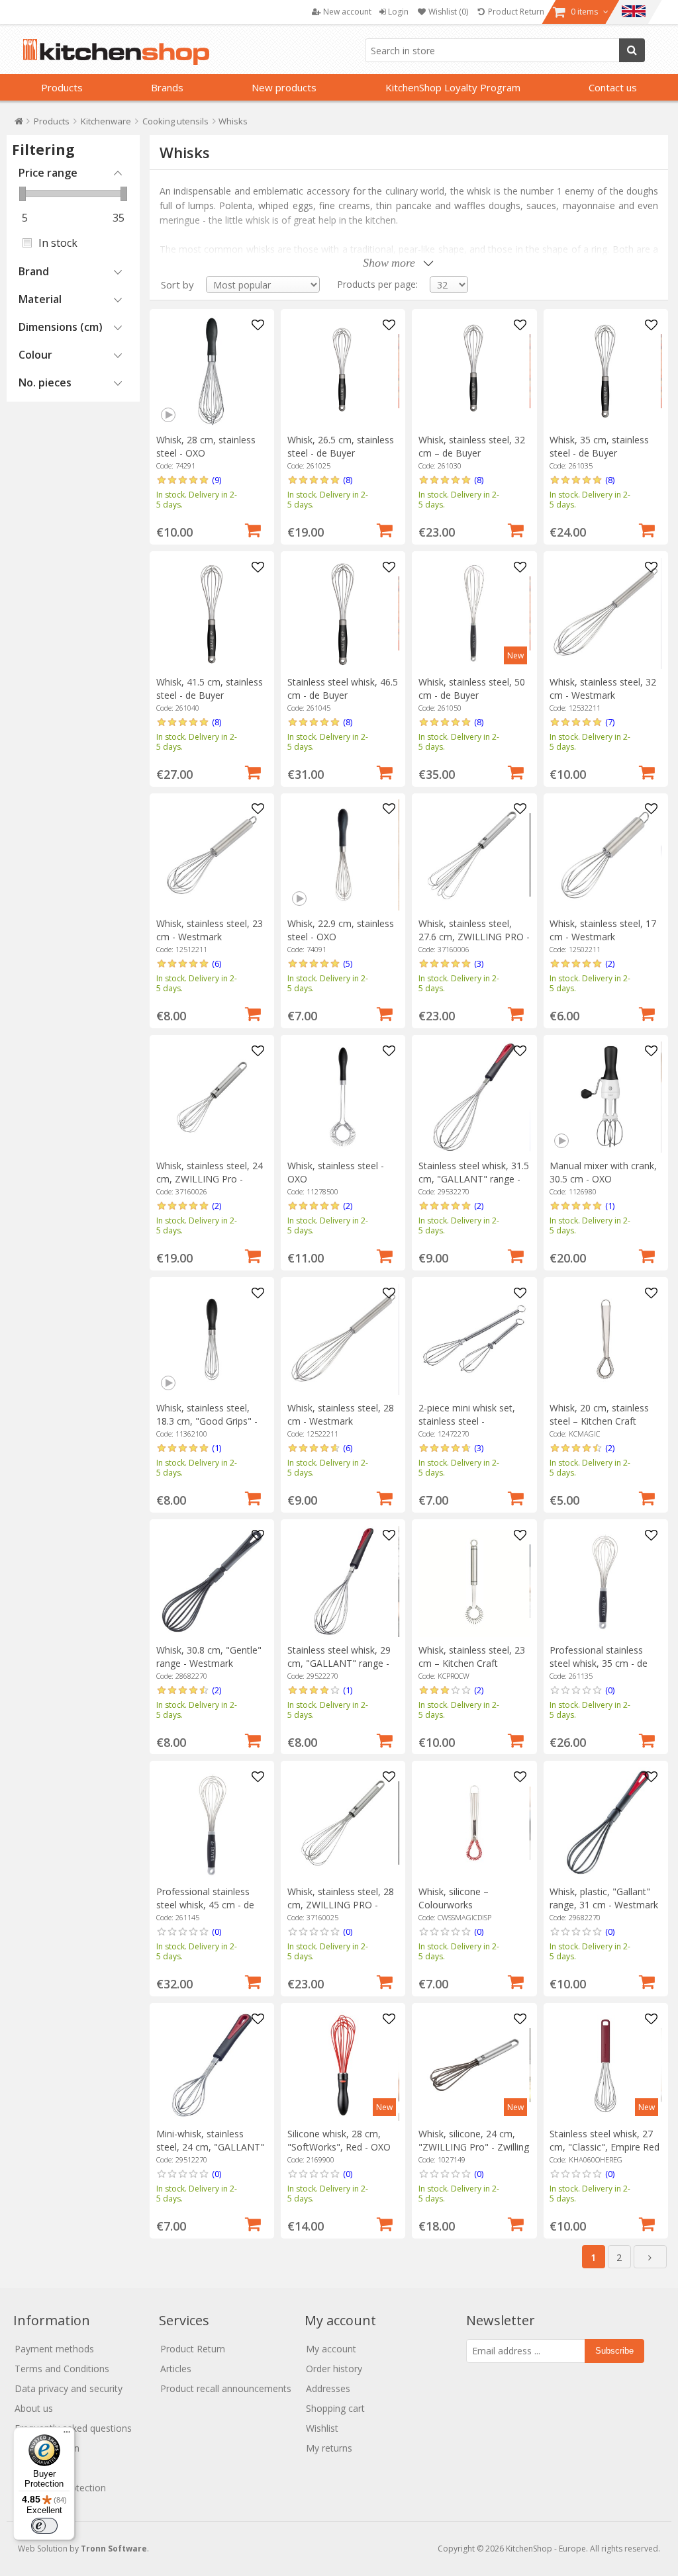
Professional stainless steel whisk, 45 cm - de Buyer (205, 1905)
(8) (348, 480)
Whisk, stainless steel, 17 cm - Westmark (603, 930)
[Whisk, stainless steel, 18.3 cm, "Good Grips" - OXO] (212, 1339)
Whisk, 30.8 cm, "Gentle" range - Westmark (209, 1657)
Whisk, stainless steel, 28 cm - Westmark (341, 1414)
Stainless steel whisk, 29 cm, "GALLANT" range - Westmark (339, 1663)
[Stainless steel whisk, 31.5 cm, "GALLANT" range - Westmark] (474, 1097)
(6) (217, 963)
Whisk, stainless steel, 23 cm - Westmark (210, 930)
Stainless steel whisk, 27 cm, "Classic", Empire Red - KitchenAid (605, 2147)
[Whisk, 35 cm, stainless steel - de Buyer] (605, 371)
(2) (610, 963)
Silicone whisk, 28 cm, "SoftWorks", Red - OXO (339, 2140)
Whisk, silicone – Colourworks (454, 1898)
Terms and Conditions (62, 2369)
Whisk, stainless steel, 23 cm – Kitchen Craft (472, 1657)
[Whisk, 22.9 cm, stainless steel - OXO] (343, 855)
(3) (479, 963)
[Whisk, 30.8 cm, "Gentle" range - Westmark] (212, 1581)
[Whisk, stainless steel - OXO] (343, 1097)
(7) (610, 722)
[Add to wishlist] (258, 326)
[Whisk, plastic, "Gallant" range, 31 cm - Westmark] (605, 1823)
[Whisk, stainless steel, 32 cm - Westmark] (605, 613)
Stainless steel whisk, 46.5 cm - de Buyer (343, 688)
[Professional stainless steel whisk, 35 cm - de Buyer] (605, 1581)
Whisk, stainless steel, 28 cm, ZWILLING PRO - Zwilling (341, 1905)
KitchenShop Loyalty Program (453, 87)
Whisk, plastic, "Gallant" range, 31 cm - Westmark (604, 1898)
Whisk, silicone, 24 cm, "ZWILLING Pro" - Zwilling (474, 2140)
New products (284, 87)
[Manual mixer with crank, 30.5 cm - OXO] (605, 1097)
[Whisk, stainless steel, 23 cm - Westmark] (212, 855)
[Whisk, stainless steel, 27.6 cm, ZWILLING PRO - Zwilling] (474, 855)
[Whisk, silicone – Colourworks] (474, 1823)
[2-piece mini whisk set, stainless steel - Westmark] (474, 1339)
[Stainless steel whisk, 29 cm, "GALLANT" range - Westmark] (343, 1581)
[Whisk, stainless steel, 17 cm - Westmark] (605, 855)
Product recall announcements (226, 2388)
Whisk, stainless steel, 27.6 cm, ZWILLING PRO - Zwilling (474, 937)
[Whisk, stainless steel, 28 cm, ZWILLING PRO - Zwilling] (343, 1823)
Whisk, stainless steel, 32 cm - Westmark (603, 688)
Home (19, 124)
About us (34, 2408)
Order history (334, 2369)
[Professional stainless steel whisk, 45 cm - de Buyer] (212, 1823)
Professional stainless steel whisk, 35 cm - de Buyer (599, 1663)
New (515, 655)
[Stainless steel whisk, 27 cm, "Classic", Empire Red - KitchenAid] (605, 2065)
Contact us (613, 87)
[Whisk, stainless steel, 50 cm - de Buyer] (474, 613)
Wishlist (322, 2428)
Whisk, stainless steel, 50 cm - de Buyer (472, 688)
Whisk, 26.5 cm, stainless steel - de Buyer (341, 446)
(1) (610, 1206)
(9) (217, 480)
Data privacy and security (69, 2388)
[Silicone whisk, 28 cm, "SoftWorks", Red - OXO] (343, 2065)
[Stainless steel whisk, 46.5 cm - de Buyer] (343, 613)
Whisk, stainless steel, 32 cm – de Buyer (472, 446)
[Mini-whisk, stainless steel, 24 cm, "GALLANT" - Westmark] (212, 2065)
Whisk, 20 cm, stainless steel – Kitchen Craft (599, 1414)
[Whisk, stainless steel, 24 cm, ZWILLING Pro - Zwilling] (212, 1097)
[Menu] (67, 2435)
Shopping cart (335, 2408)
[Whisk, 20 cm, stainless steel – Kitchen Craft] (605, 1339)
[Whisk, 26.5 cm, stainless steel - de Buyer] (343, 371)
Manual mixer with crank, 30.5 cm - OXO (603, 1172)
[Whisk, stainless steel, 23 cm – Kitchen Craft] (474, 1581)
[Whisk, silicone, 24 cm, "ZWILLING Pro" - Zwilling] (474, 2065)
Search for (632, 50)
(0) (610, 1690)
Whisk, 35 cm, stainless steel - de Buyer (599, 446)
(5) (348, 963)
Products (62, 87)
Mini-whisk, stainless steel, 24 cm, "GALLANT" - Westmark (210, 2147)
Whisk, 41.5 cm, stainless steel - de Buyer (210, 688)
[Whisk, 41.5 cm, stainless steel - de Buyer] (212, 613)
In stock (58, 243)
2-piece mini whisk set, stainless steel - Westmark (467, 1421)
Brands (167, 87)
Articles (176, 2369)
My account (331, 2349)
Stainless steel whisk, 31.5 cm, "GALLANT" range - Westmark (474, 1179)
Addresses (328, 2388)
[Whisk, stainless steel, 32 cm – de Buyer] (474, 371)
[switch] (44, 2526)
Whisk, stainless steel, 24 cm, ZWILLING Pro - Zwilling (210, 1179)
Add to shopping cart (253, 529)
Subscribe (614, 2351)
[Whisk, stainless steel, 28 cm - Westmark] (343, 1339)
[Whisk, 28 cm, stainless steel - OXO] (212, 371)
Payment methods (54, 2349)
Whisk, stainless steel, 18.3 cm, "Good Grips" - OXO (207, 1421)
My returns (329, 2448)
